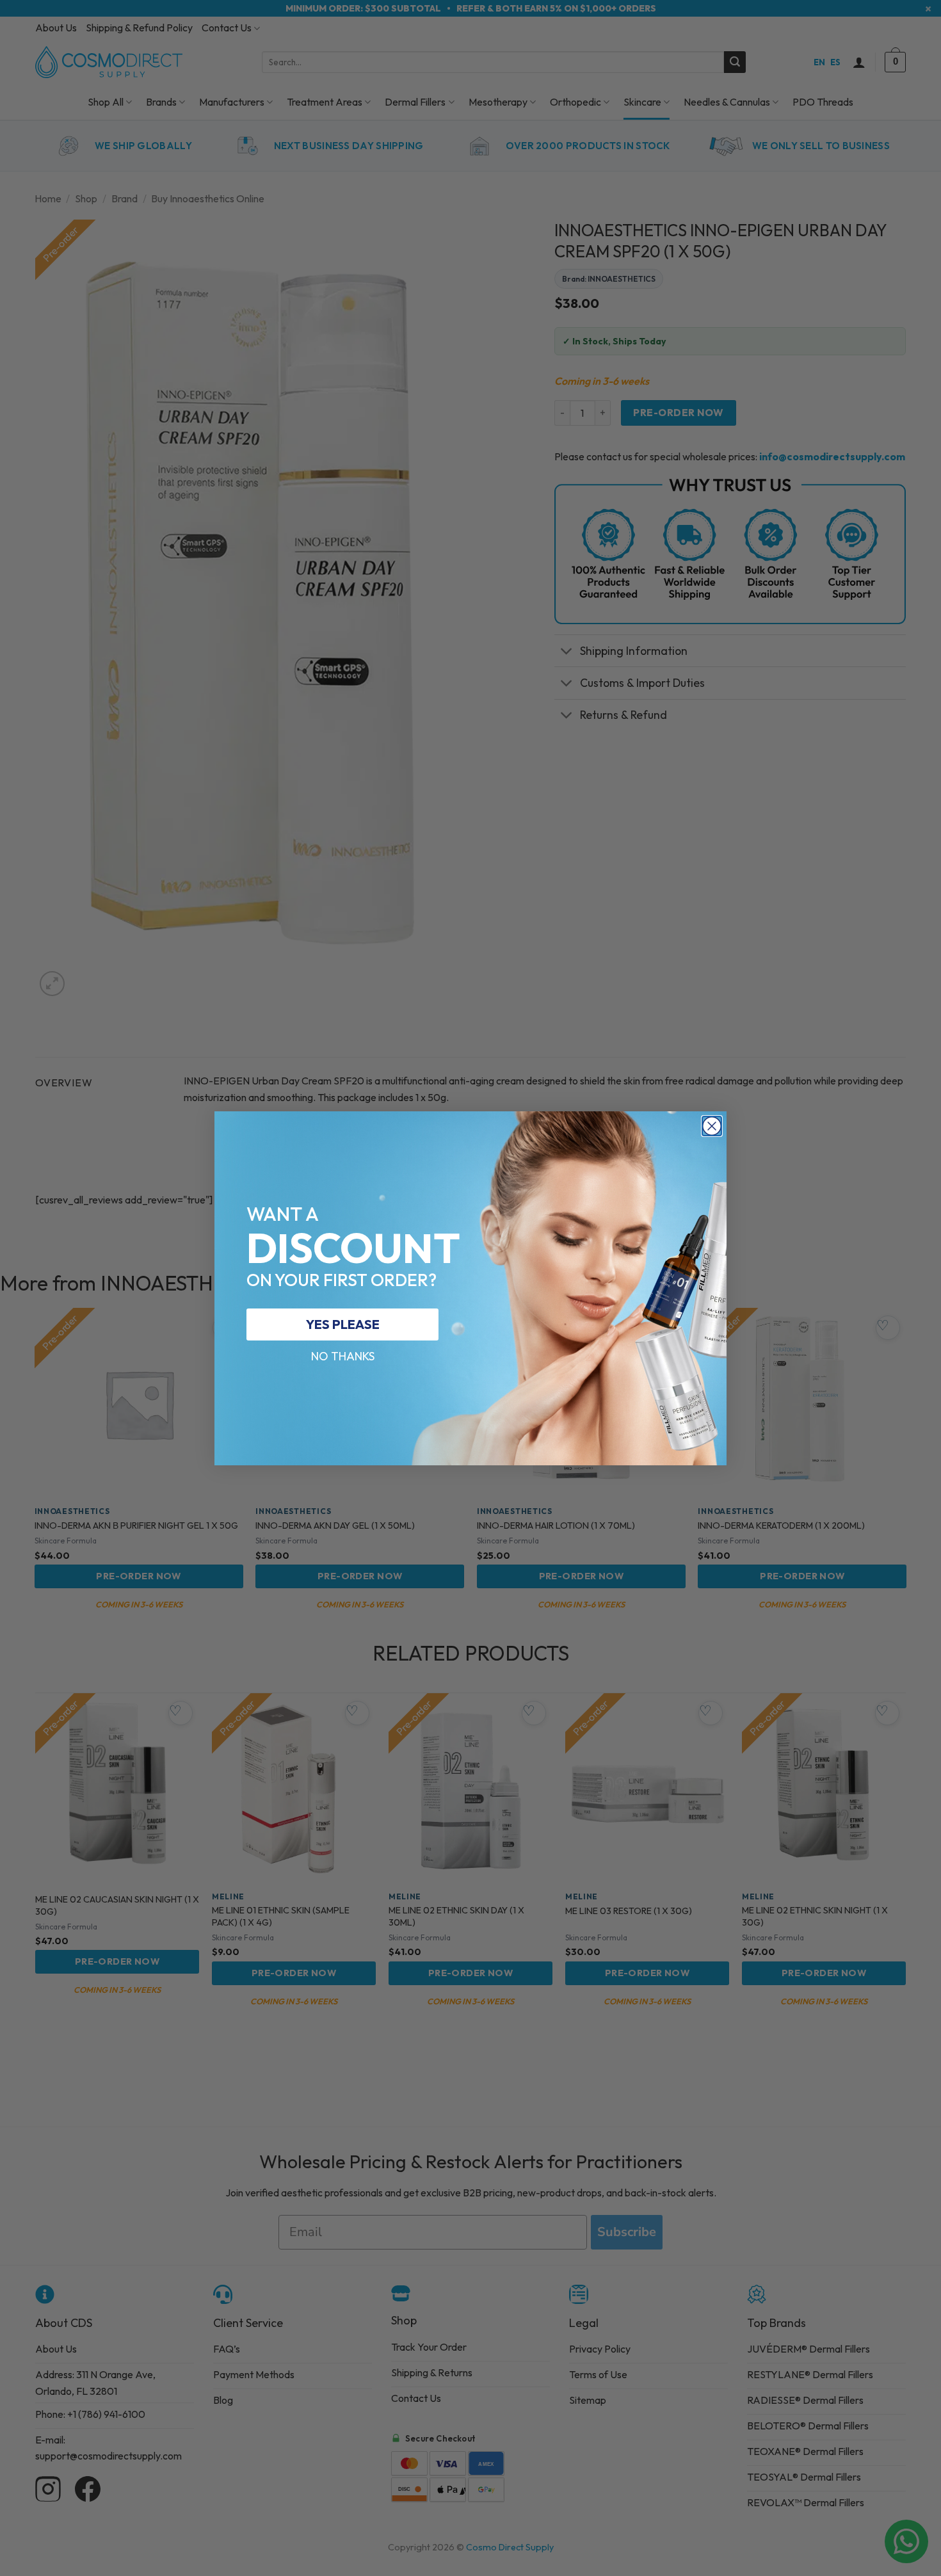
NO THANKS (343, 1356)
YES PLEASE (343, 1324)
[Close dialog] (712, 1126)
